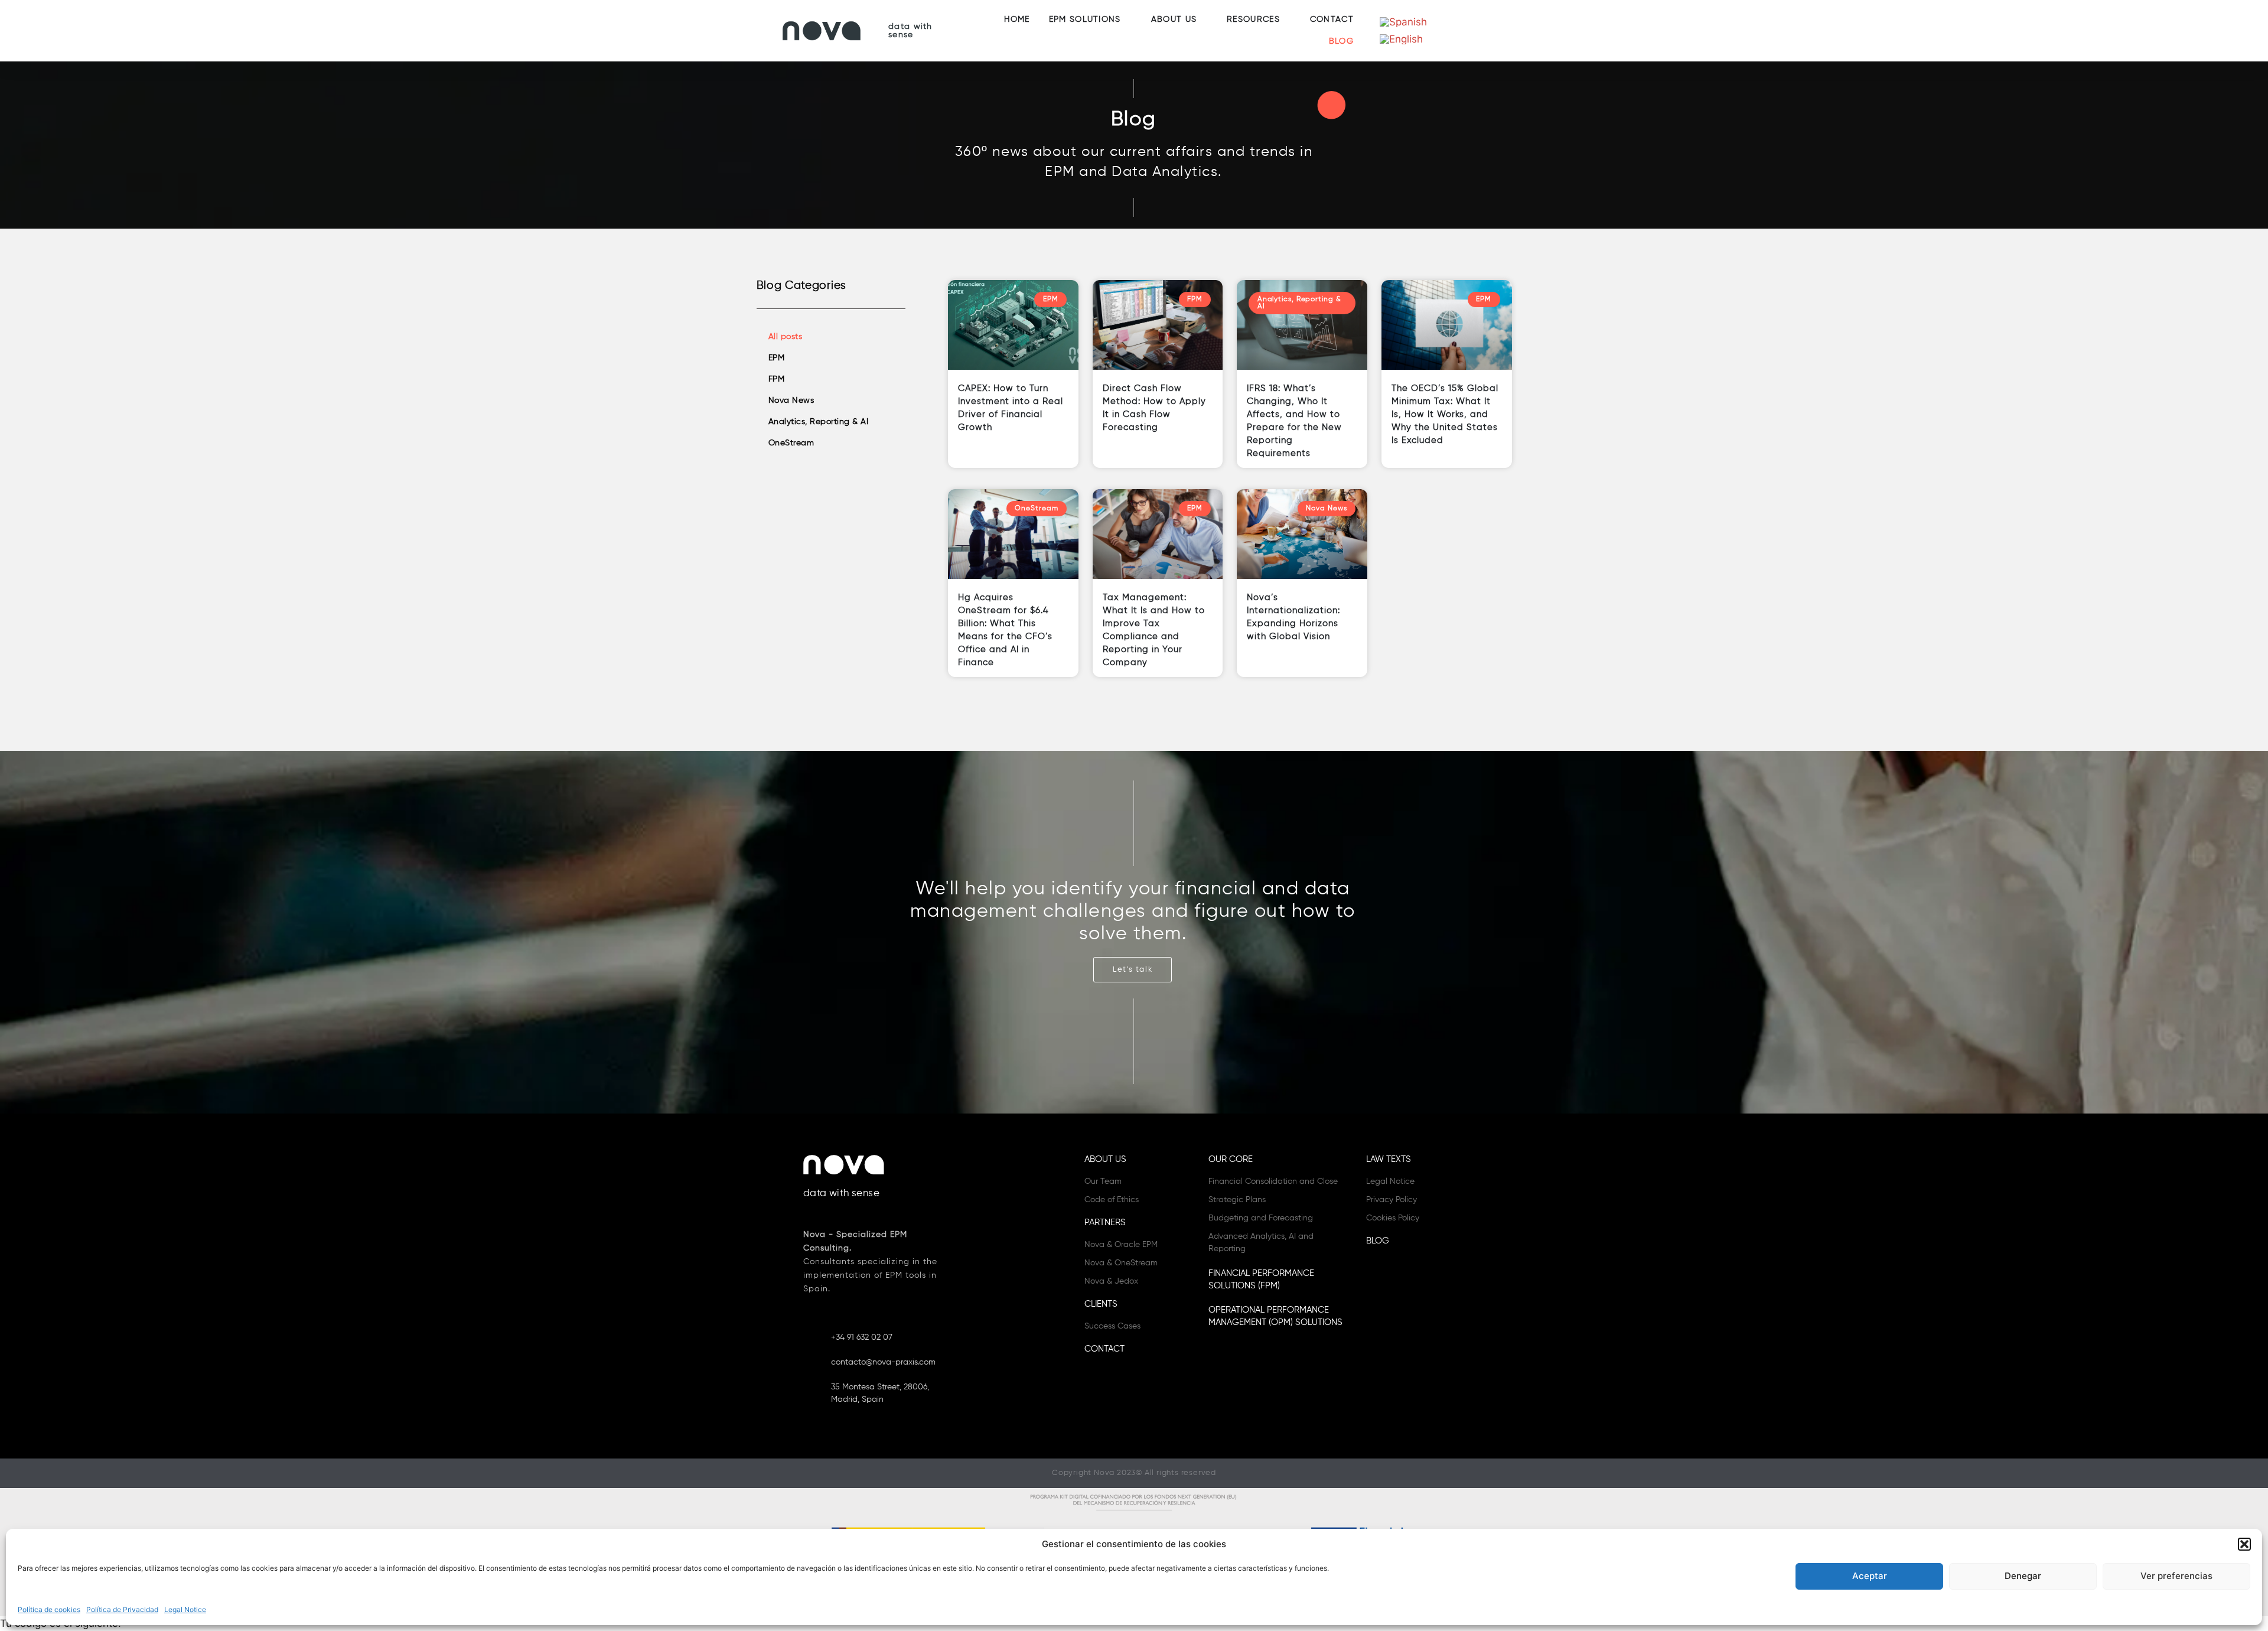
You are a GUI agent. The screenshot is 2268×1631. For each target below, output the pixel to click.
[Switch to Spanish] (1403, 22)
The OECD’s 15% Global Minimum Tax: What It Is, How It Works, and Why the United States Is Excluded (1445, 414)
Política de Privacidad (122, 1609)
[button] (2244, 1544)
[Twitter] (1115, 1395)
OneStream (791, 443)
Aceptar (1870, 1576)
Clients (1101, 1304)
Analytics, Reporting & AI (819, 422)
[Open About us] (1204, 20)
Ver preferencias (2176, 1576)
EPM (777, 358)
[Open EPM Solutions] (1128, 20)
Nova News (791, 401)
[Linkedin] (1094, 1395)
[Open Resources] (1287, 20)
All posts (786, 337)
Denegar (2023, 1576)
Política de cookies (49, 1609)
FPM (777, 379)
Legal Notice (185, 1609)
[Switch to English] (1401, 39)
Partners (1105, 1223)
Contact (1104, 1349)
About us (1105, 1159)
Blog (1378, 1241)
